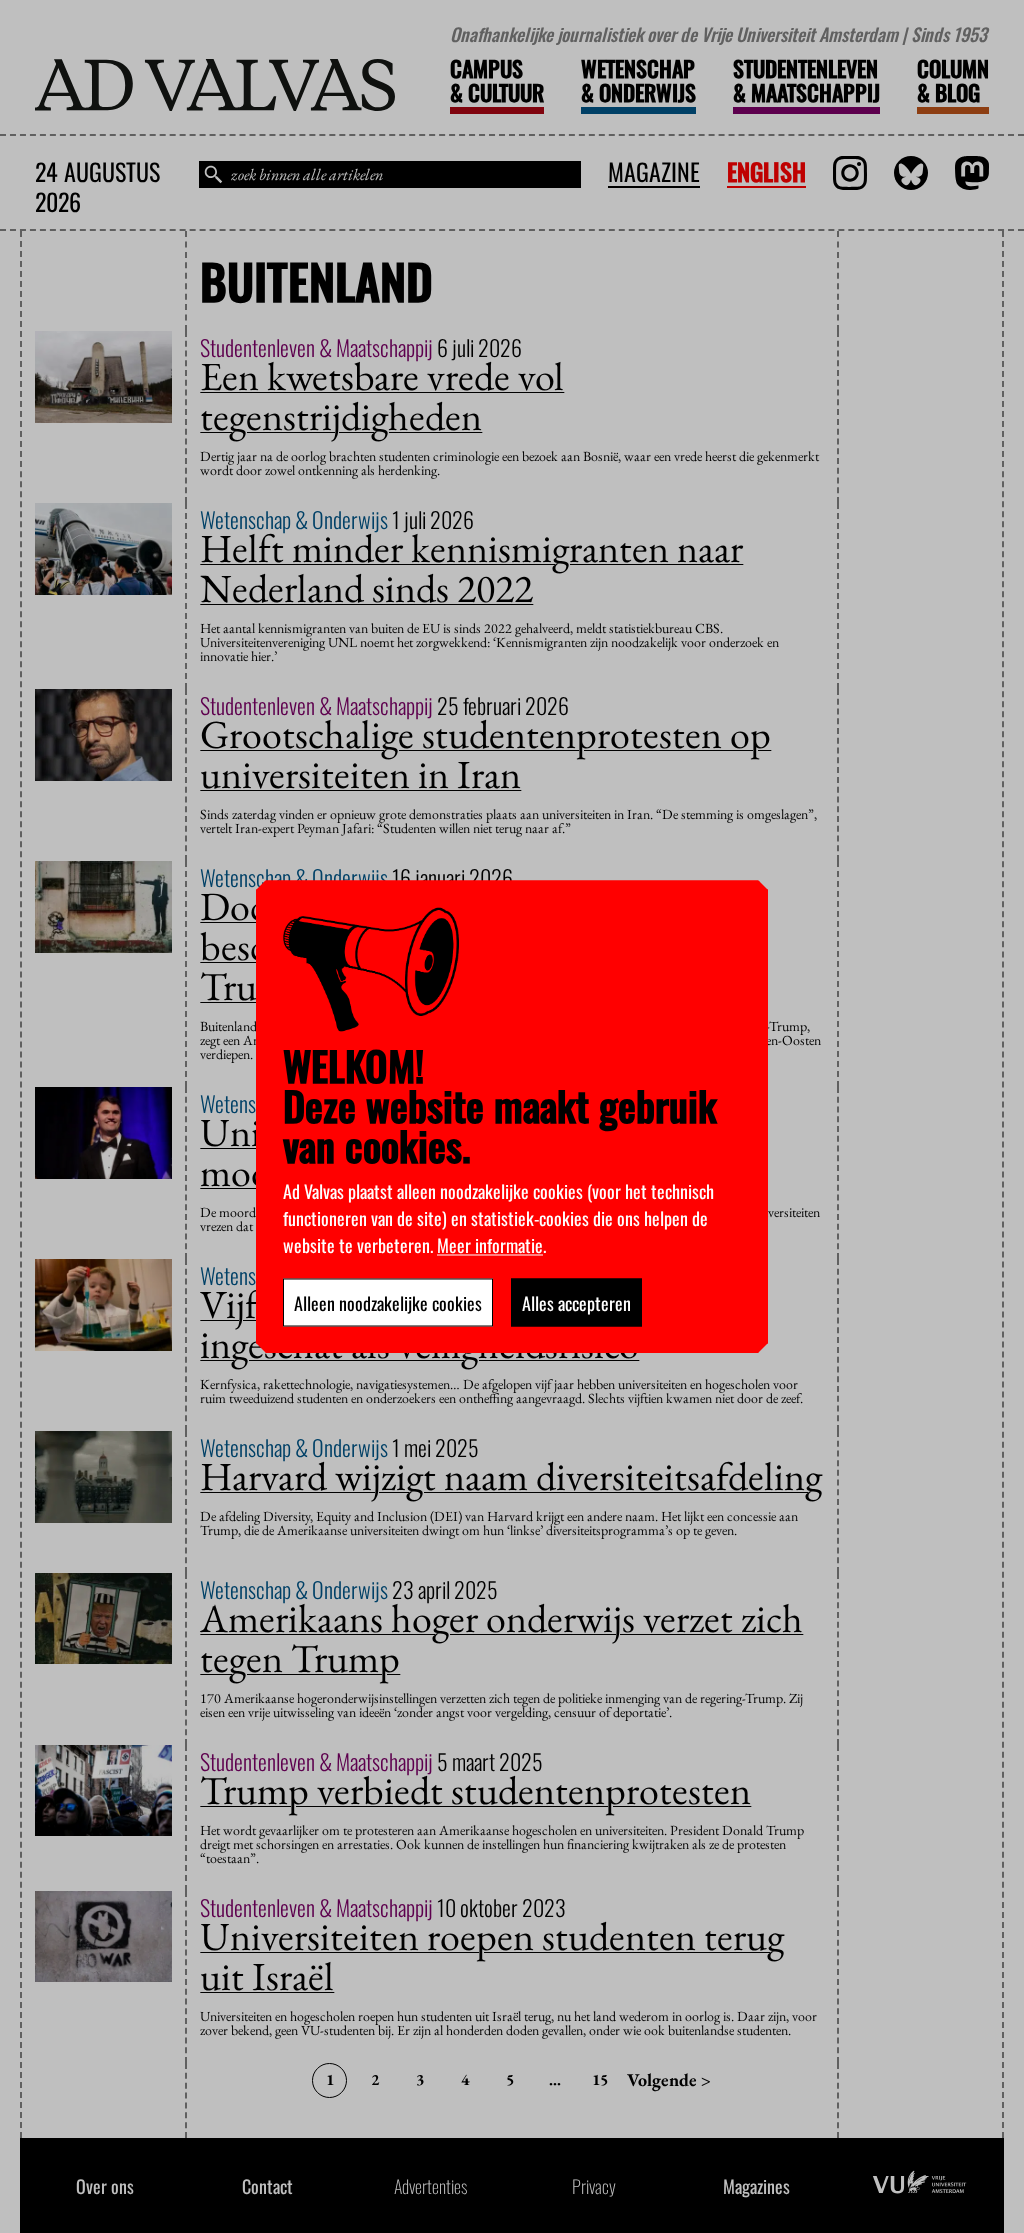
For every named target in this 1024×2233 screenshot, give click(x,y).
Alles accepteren (576, 1302)
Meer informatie (490, 1244)
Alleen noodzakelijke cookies (388, 1302)
